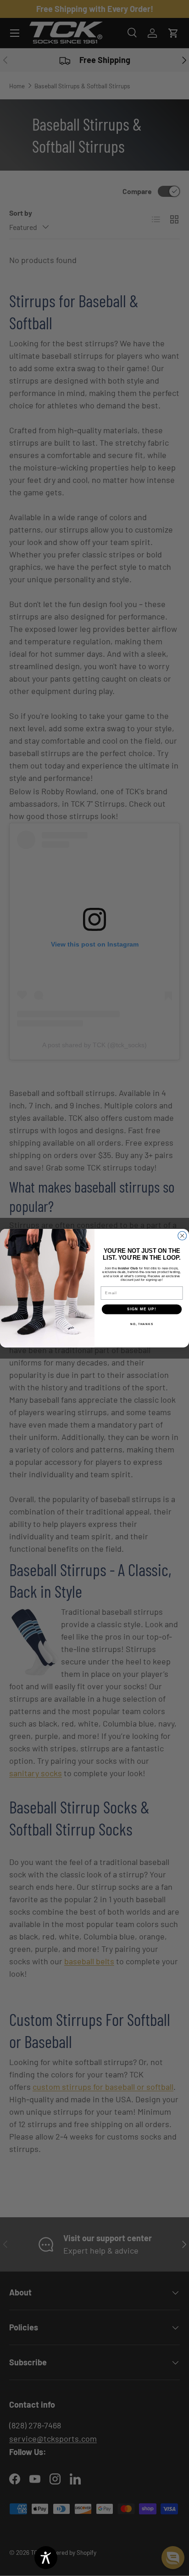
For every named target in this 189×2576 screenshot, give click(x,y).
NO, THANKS (142, 1323)
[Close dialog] (182, 1236)
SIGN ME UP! (142, 1309)
